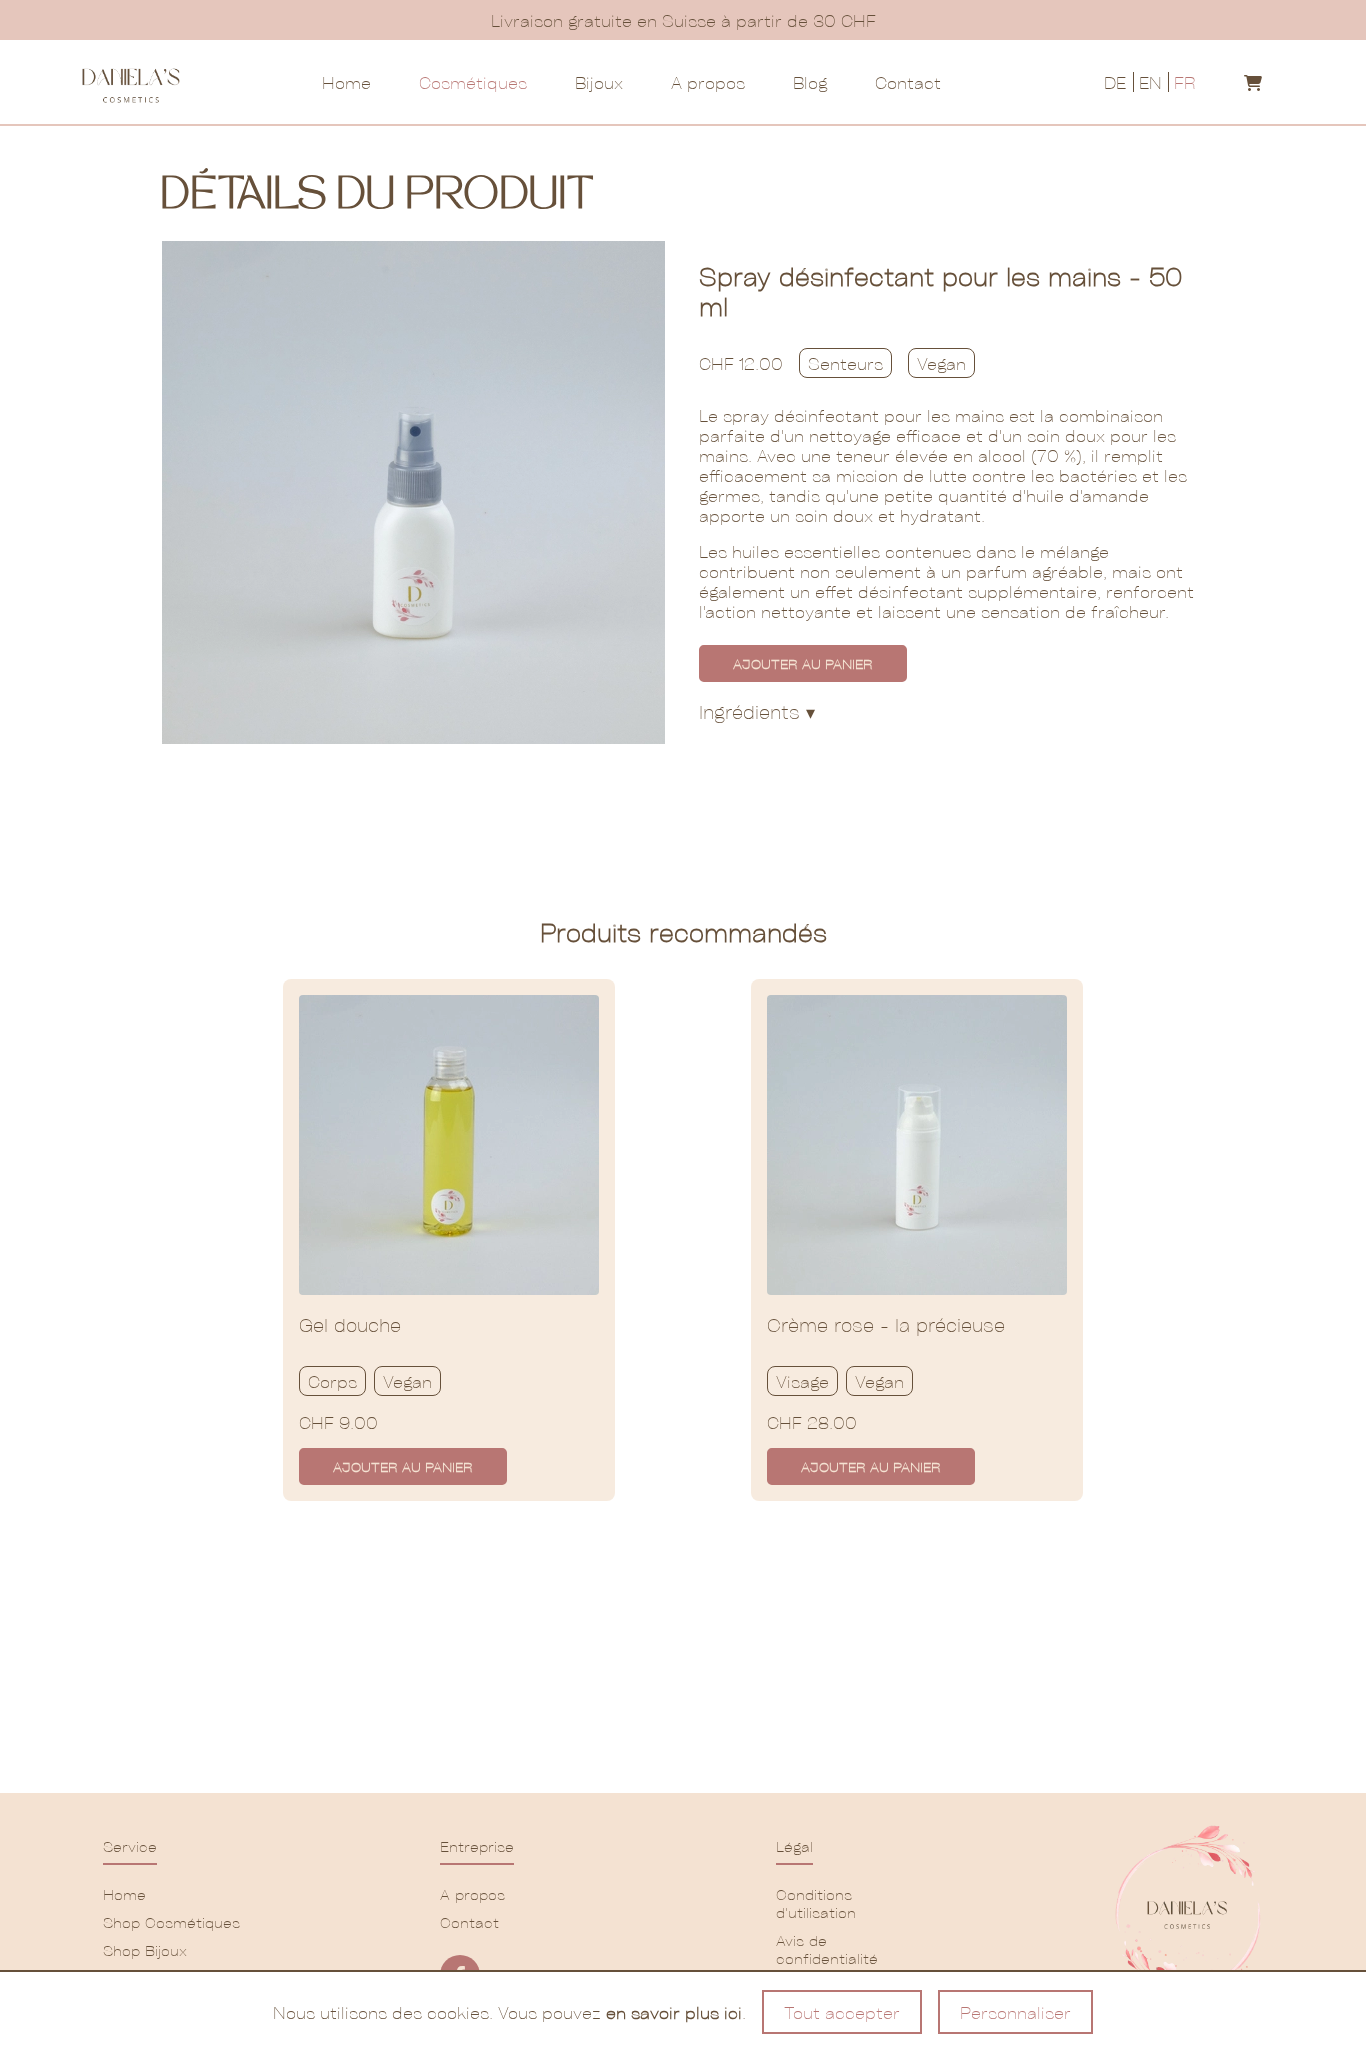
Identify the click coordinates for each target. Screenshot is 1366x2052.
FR (1185, 82)
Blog (810, 82)
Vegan (941, 363)
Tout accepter (842, 2012)
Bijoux (599, 82)
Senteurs (845, 363)
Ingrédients (757, 711)
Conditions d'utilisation (816, 1903)
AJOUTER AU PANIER (803, 663)
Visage (802, 1381)
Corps (332, 1381)
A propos (708, 82)
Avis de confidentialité (827, 1949)
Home (346, 82)
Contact (908, 82)
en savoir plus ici (674, 2012)
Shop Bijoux (145, 1950)
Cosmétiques (473, 82)
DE (1115, 82)
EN (1150, 82)
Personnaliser (1015, 2012)
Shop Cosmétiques (171, 1922)
